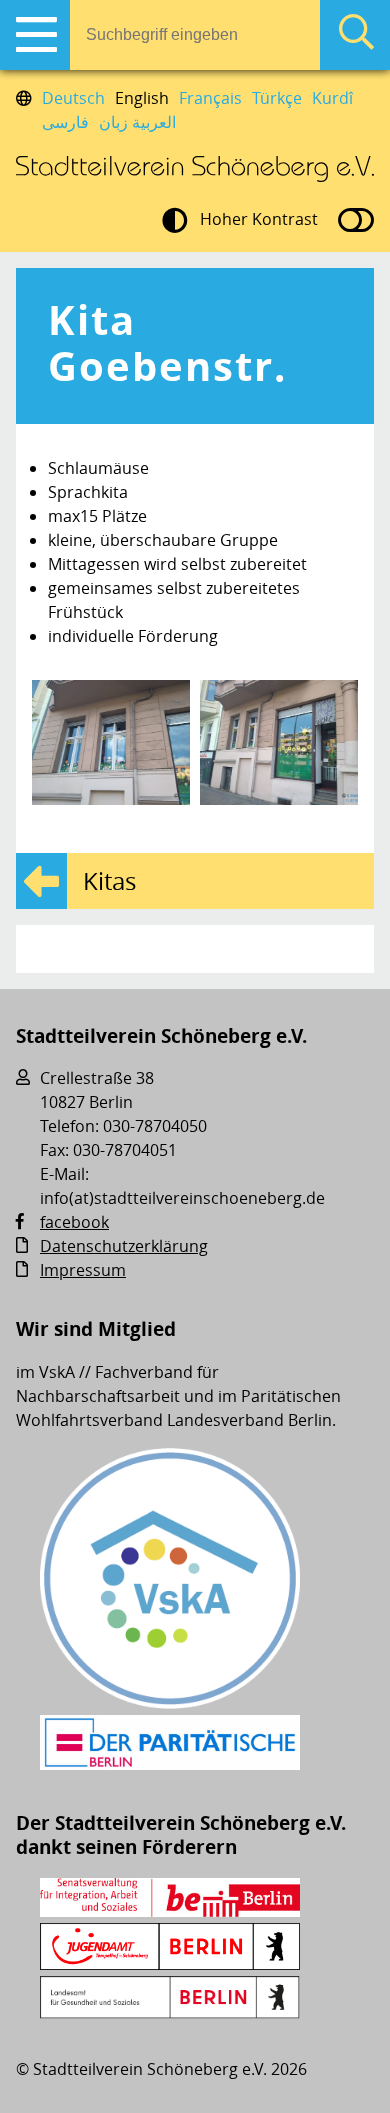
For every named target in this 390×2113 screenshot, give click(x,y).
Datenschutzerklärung (124, 1246)
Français (210, 98)
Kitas (109, 881)
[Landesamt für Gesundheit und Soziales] (170, 2013)
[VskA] (170, 1703)
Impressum (83, 1270)
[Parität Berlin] (170, 1764)
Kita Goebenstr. (167, 343)
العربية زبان (137, 122)
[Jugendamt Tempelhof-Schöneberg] (170, 1964)
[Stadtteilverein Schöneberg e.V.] (195, 169)
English (142, 98)
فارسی (65, 122)
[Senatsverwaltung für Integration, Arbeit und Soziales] (170, 1911)
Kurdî (332, 98)
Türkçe (277, 98)
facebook (74, 1222)
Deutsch (73, 98)
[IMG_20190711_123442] (279, 742)
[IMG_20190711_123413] (111, 742)
